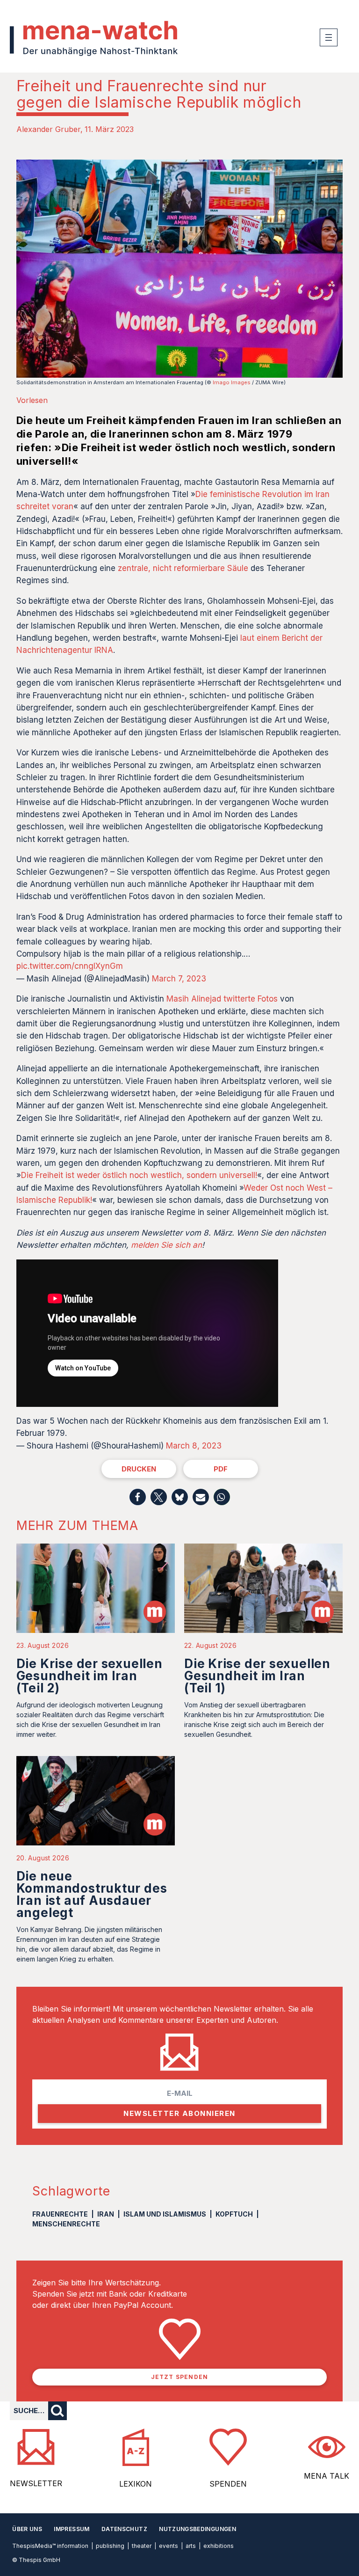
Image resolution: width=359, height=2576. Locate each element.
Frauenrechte (60, 2214)
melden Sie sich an (166, 1245)
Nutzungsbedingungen (197, 2529)
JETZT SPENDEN (180, 2377)
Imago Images (232, 382)
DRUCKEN (139, 1469)
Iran (106, 2214)
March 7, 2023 (179, 979)
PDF (221, 1469)
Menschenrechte (66, 2224)
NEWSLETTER (36, 2483)
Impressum (72, 2529)
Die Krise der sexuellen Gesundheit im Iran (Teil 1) (257, 1676)
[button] (138, 1497)
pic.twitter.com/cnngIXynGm (70, 966)
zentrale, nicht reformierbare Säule (183, 568)
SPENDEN (228, 2484)
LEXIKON (136, 2484)
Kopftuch (234, 2214)
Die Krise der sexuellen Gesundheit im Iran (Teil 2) (90, 1676)
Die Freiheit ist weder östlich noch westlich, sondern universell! (139, 1175)
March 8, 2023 (194, 1446)
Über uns (27, 2529)
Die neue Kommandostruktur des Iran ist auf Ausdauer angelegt (92, 1894)
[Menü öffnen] (329, 37)
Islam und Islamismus (165, 2214)
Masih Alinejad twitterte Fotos (222, 999)
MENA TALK (327, 2476)
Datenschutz (124, 2529)
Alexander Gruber (48, 129)
